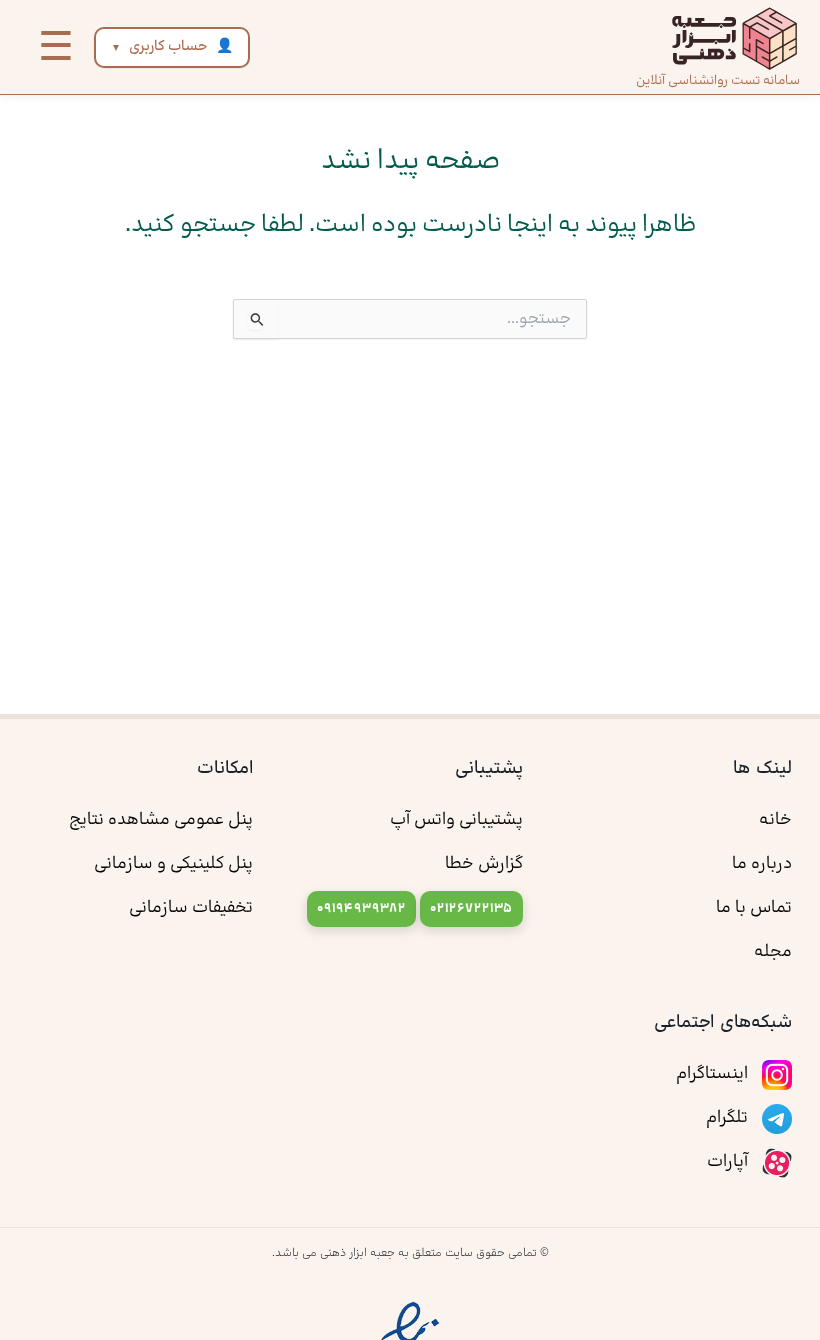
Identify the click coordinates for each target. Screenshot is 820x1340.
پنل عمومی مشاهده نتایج (161, 820)
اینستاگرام (714, 1074)
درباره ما (762, 864)
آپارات (729, 1162)
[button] (56, 47)
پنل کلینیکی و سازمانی (173, 864)
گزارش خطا (484, 864)
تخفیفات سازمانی (191, 908)
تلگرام (729, 1118)
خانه (775, 820)
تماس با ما (754, 908)
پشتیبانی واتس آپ (456, 820)
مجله (773, 952)
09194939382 (361, 909)
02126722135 (471, 909)
